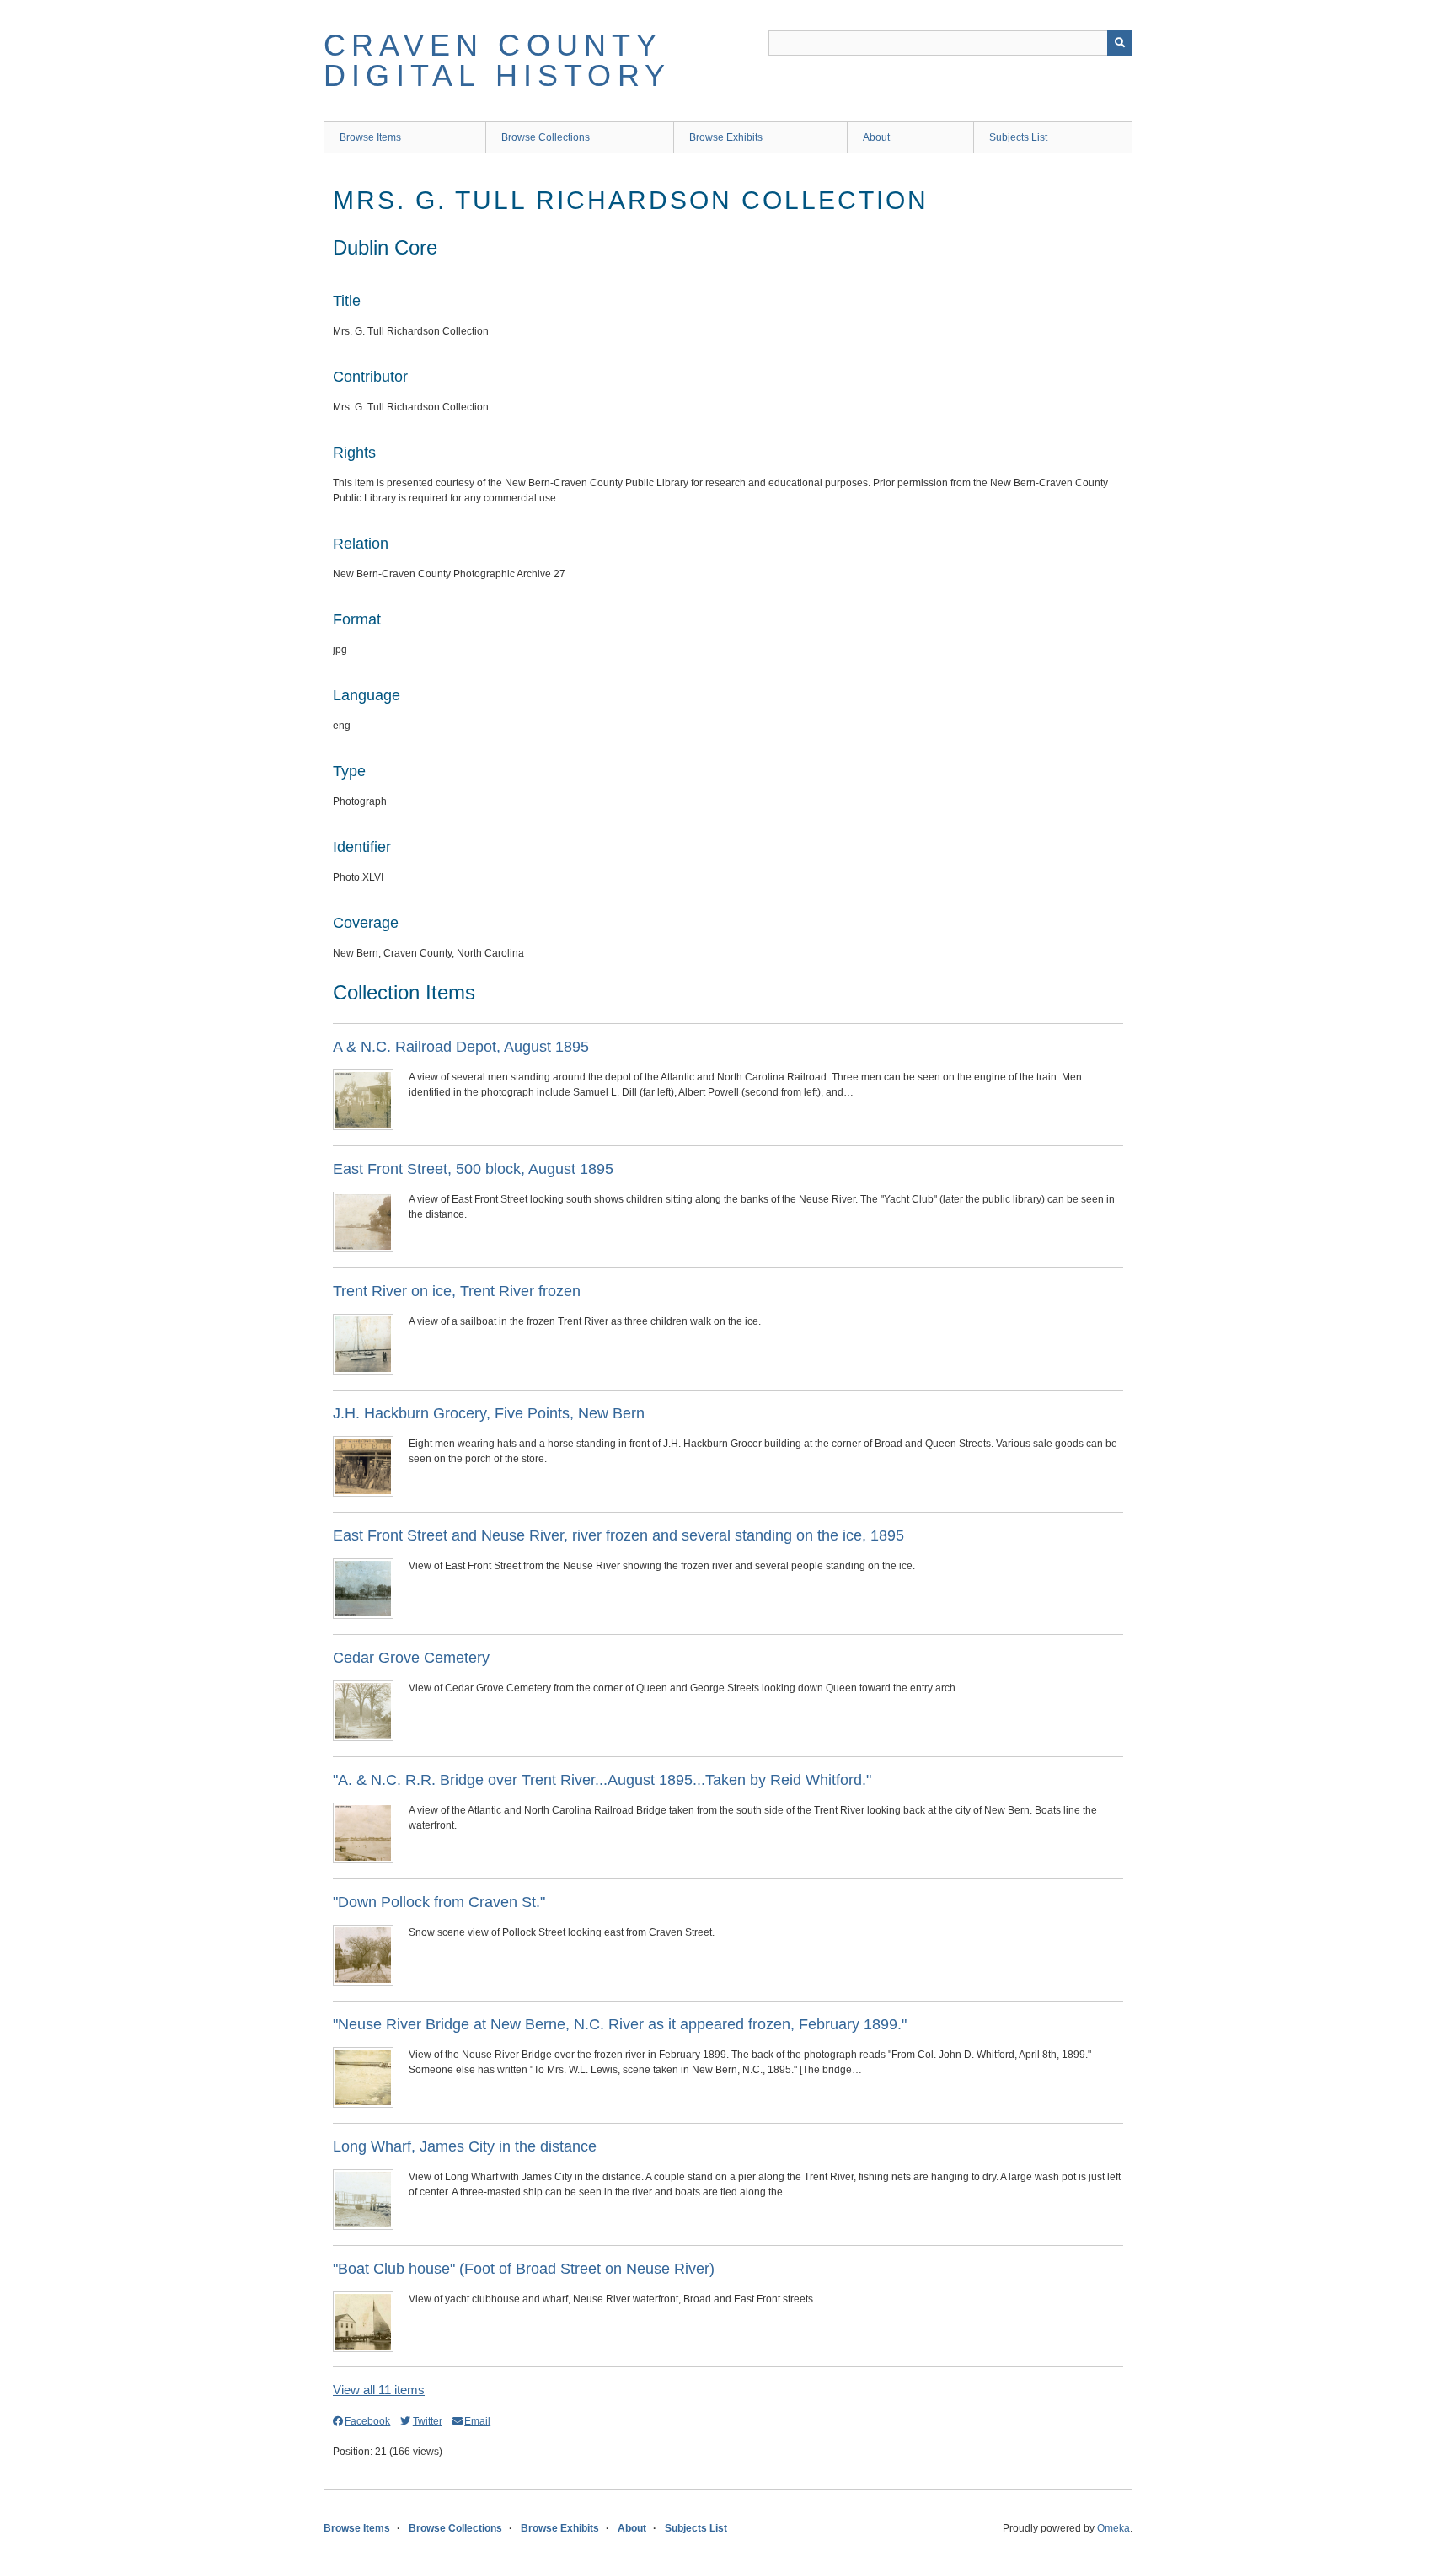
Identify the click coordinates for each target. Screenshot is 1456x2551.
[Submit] (1120, 43)
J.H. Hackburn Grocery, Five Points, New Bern (489, 1413)
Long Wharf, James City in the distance (465, 2146)
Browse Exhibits (726, 137)
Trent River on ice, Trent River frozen (457, 1291)
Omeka (1113, 2528)
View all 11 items (379, 2390)
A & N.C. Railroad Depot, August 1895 (461, 1047)
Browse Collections (546, 137)
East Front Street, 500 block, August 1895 (473, 1169)
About (876, 137)
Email (477, 2421)
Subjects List (1018, 137)
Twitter (427, 2421)
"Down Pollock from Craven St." (439, 1902)
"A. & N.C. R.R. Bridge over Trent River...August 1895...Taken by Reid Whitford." (602, 1780)
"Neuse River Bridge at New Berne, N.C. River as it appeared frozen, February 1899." (620, 2024)
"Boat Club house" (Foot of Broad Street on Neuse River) (524, 2269)
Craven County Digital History (497, 60)
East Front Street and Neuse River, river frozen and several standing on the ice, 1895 (618, 1535)
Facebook (367, 2421)
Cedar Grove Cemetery (411, 1658)
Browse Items (370, 137)
